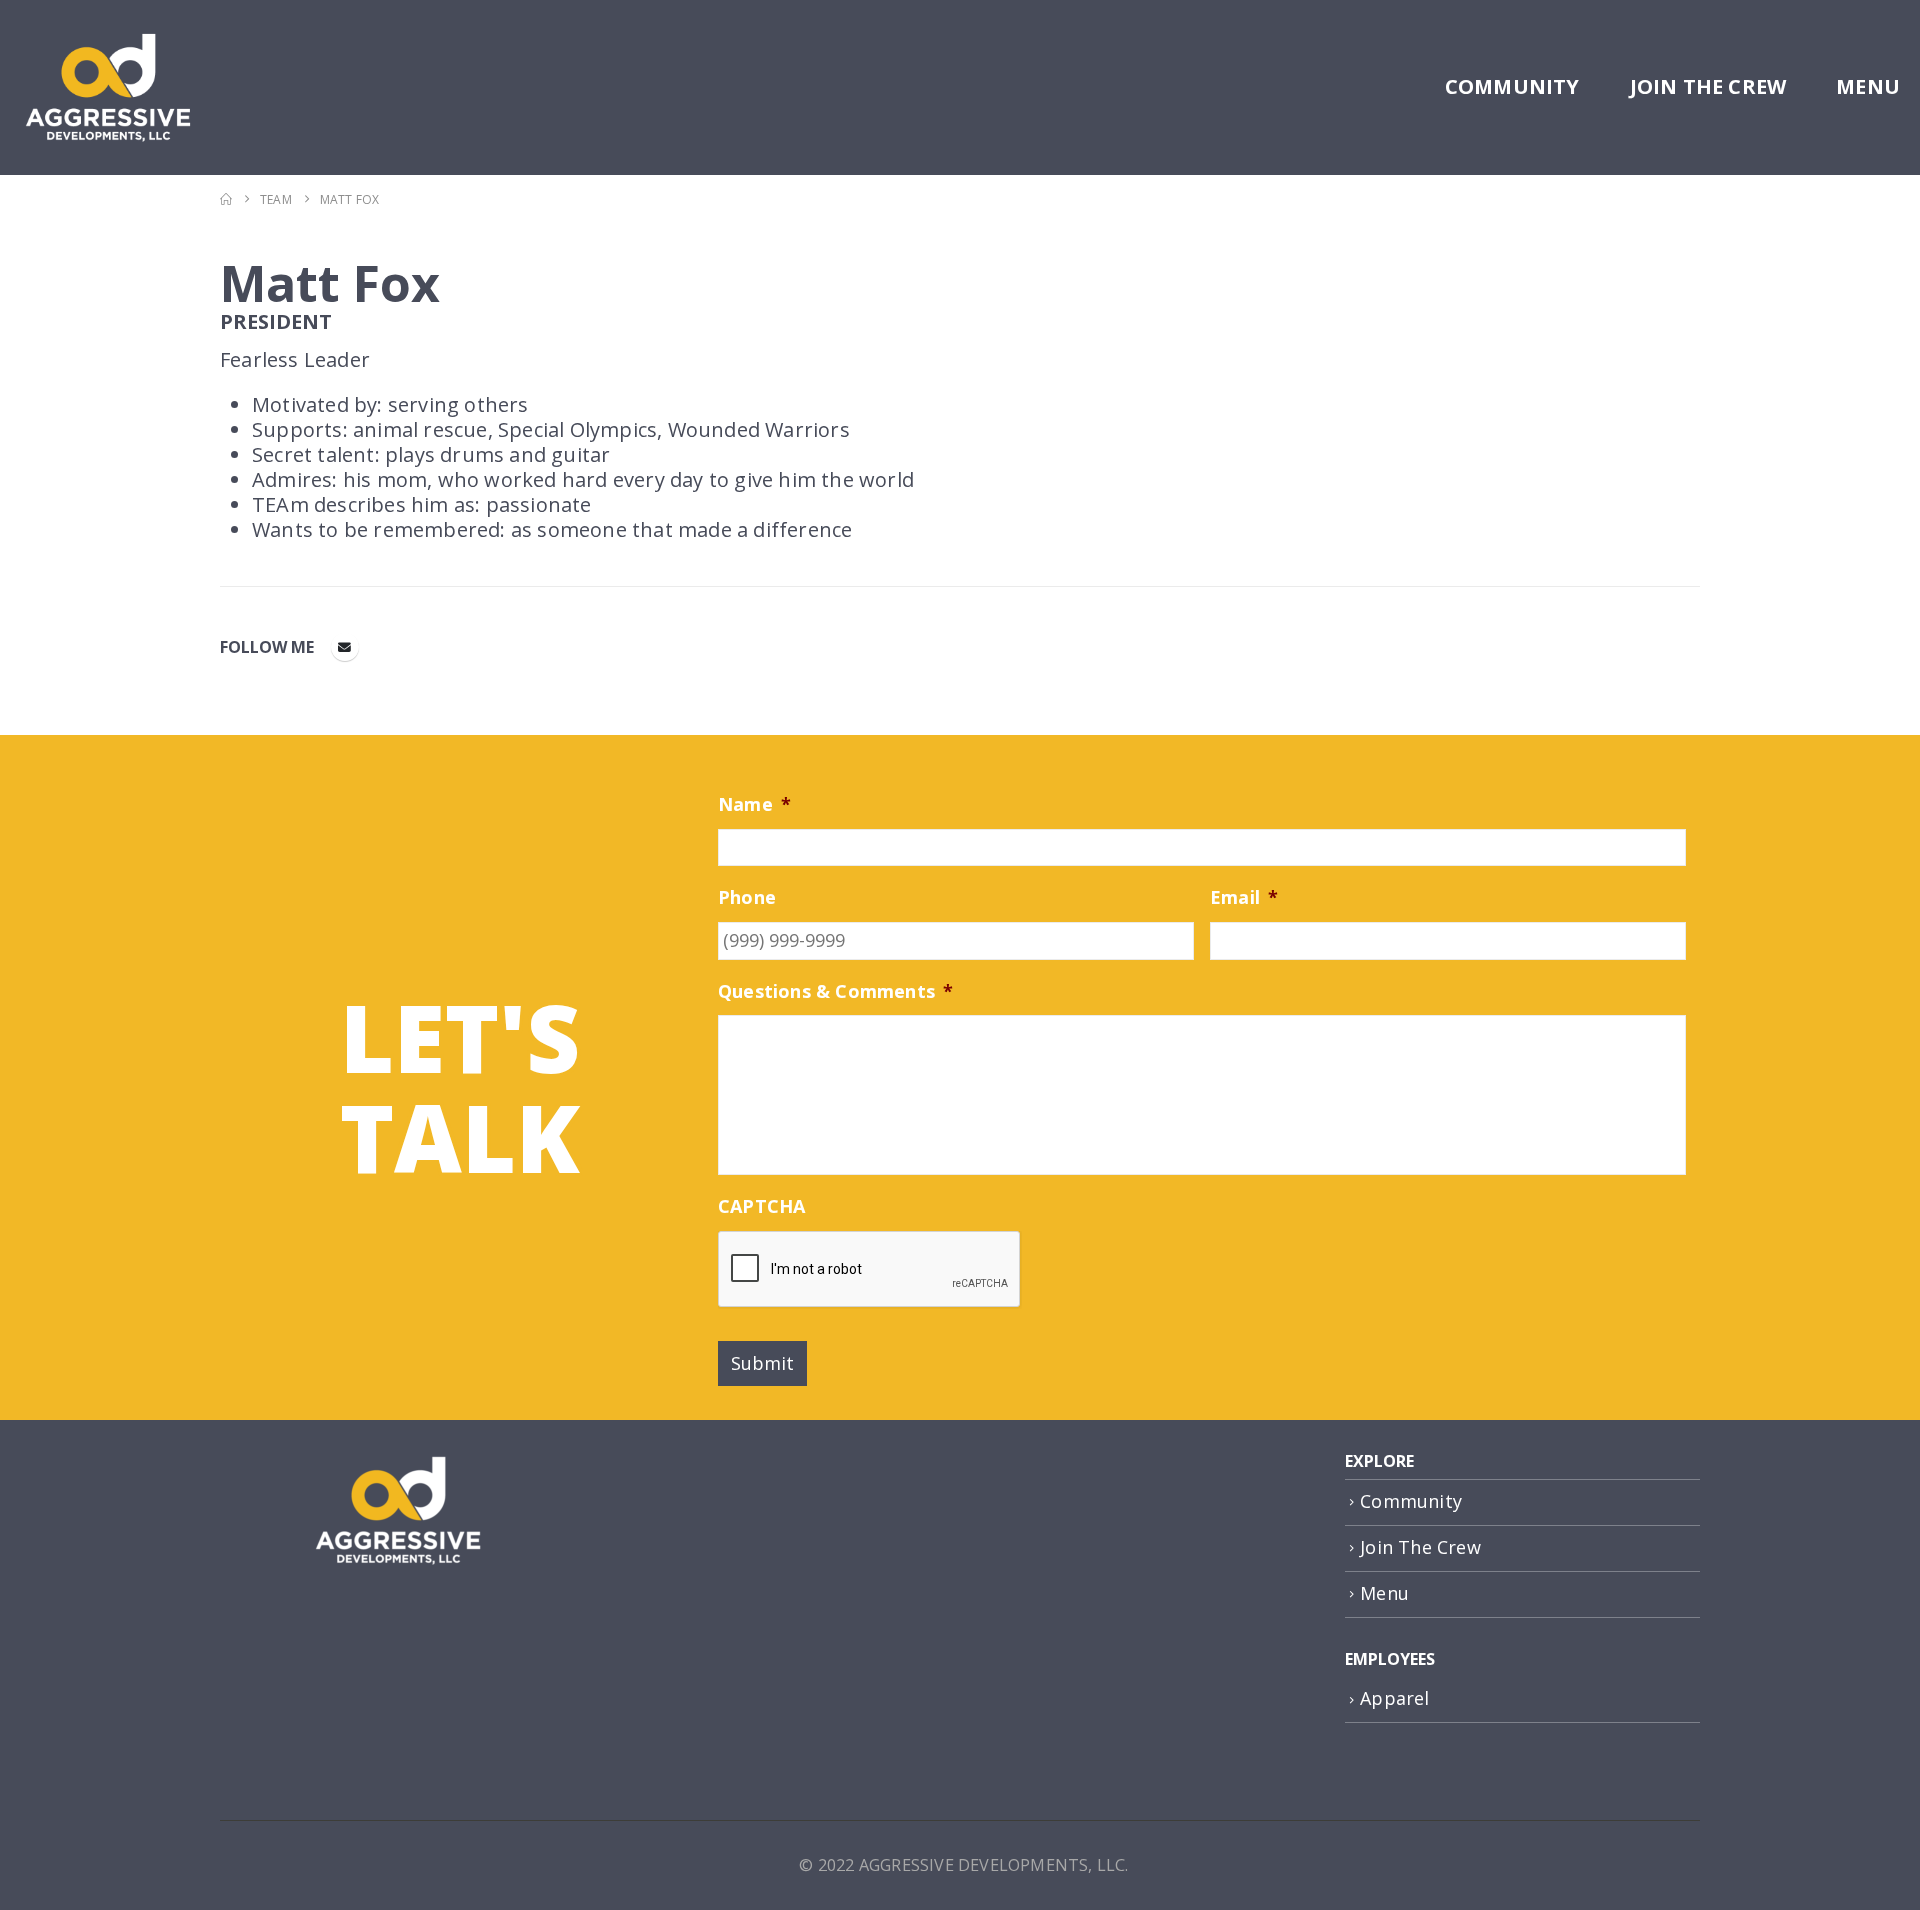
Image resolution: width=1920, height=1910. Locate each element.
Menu (1868, 86)
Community (1512, 86)
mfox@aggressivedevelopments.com (345, 647)
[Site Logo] (107, 87)
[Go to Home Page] (226, 199)
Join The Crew (1708, 86)
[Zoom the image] (397, 1462)
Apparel (1394, 1698)
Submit (762, 1363)
